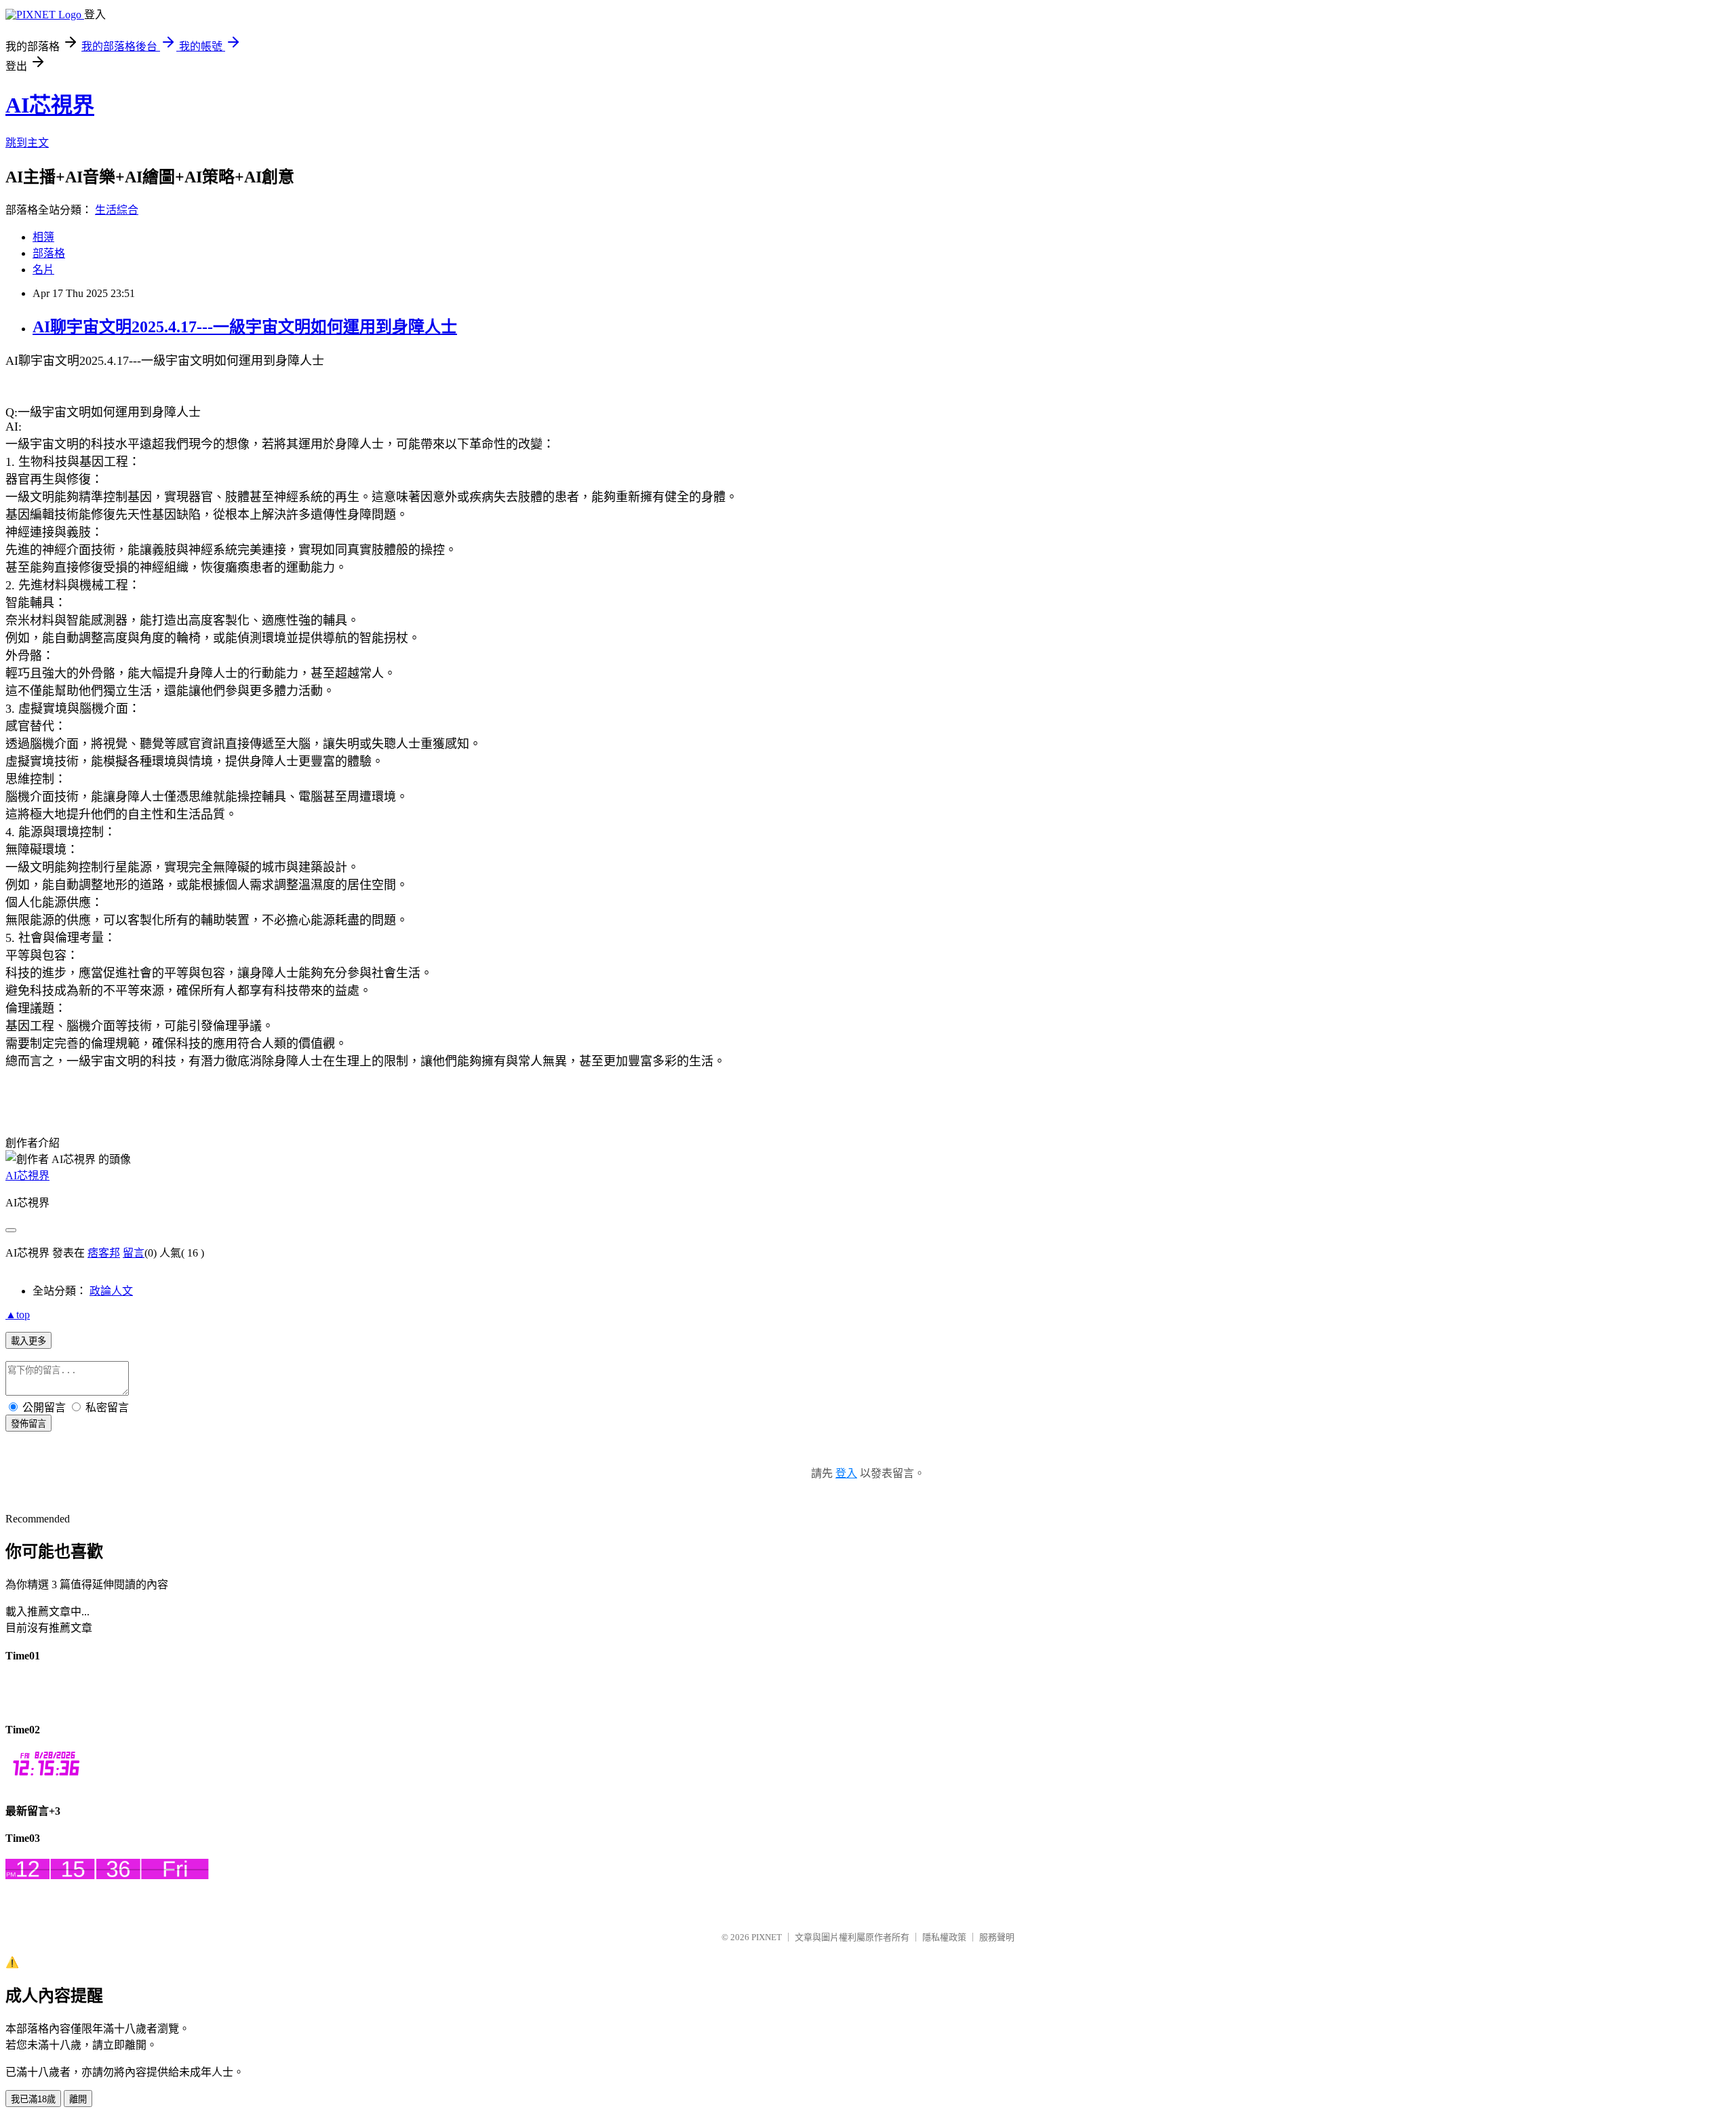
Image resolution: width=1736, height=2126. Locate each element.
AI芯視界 (50, 105)
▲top (18, 1315)
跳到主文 (27, 143)
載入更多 (28, 1341)
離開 (78, 2099)
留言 (134, 1253)
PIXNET (767, 1937)
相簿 (43, 237)
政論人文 (111, 1291)
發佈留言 (28, 1424)
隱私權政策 (944, 1937)
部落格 (49, 253)
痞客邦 (104, 1253)
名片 (43, 270)
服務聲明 (997, 1937)
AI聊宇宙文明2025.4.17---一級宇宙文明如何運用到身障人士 (245, 327)
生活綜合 (117, 210)
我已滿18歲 (33, 2099)
